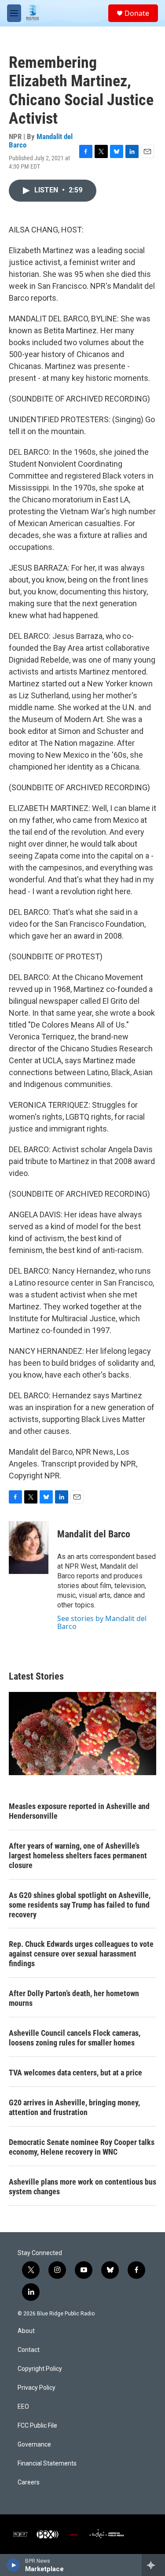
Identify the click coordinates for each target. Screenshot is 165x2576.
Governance (34, 2445)
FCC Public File (37, 2426)
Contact (29, 2350)
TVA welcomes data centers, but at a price (75, 2073)
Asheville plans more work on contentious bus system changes (82, 2187)
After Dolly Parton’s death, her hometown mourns (74, 1998)
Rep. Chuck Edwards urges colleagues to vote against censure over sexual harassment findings (81, 1954)
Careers (29, 2482)
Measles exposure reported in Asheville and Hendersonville (79, 1811)
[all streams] (153, 2565)
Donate (137, 13)
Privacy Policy (37, 2388)
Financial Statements (47, 2464)
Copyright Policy (40, 2369)
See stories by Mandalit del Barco (102, 1622)
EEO (23, 2407)
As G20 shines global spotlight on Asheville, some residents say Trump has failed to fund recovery (80, 1905)
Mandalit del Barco (41, 141)
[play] (13, 2565)
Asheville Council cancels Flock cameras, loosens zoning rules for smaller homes (75, 2038)
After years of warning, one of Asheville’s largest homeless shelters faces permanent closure (78, 1856)
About (26, 2331)
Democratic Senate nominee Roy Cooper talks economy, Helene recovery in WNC (82, 2147)
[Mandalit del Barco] (29, 1548)
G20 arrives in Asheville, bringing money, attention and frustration (74, 2107)
